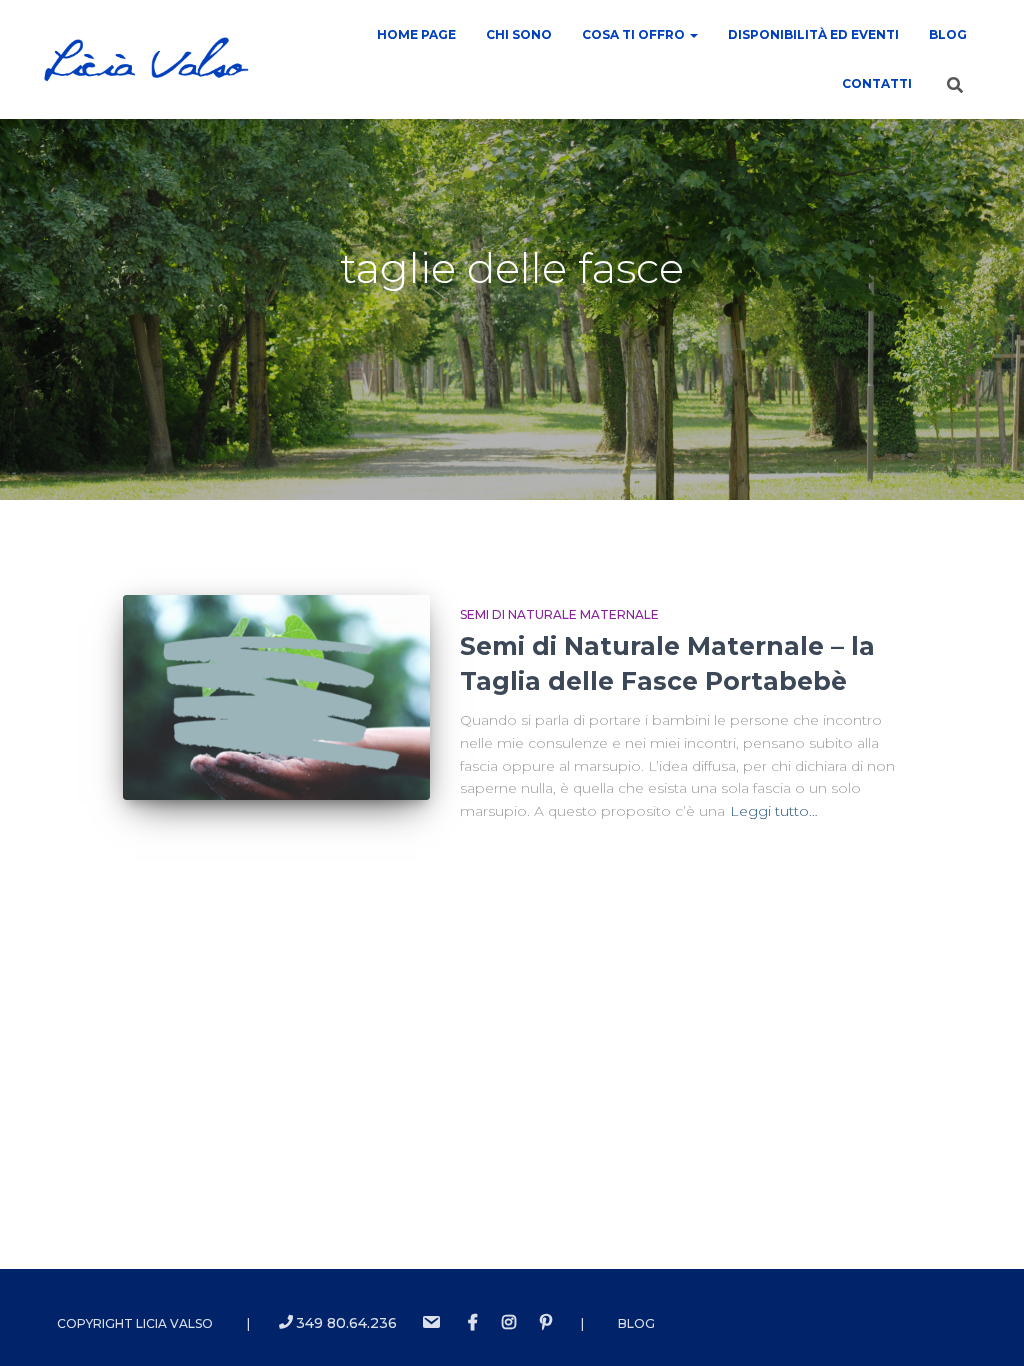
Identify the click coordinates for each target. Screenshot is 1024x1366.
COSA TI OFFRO (635, 34)
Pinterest (546, 1323)
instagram (509, 1323)
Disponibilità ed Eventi (813, 34)
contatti (877, 83)
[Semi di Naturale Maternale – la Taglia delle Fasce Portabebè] (276, 697)
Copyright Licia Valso (135, 1323)
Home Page (416, 34)
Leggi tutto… (774, 811)
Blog (948, 34)
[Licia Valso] (146, 60)
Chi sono (519, 34)
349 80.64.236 (346, 1323)
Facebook (473, 1323)
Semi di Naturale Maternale (559, 614)
